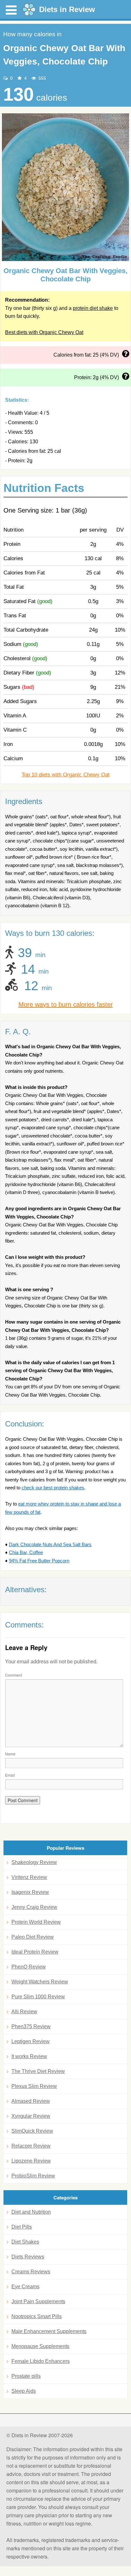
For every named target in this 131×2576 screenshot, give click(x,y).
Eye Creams (25, 2287)
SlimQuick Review (32, 2131)
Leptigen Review (31, 2041)
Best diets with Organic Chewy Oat (44, 332)
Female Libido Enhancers (41, 2361)
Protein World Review (36, 1922)
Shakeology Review (34, 1862)
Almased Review (31, 2101)
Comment (14, 1675)
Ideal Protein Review (35, 1952)
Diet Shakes (25, 2242)
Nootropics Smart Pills (37, 2316)
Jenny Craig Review (34, 1907)
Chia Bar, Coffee (26, 1552)
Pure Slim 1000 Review (38, 1997)
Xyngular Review (31, 2116)
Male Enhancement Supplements (49, 2331)
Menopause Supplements (40, 2346)
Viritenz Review (29, 1877)
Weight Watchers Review (40, 1982)
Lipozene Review (31, 2161)
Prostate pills (26, 2376)
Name (10, 1754)
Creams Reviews (31, 2272)
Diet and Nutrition (31, 2212)
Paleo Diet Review (33, 1937)
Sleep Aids (24, 2391)
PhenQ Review (29, 1967)
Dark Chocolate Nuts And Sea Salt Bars (50, 1544)
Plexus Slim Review (34, 2086)
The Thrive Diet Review (38, 2071)
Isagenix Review (30, 1892)
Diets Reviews (28, 2257)
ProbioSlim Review (33, 2176)
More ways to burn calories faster (66, 1004)
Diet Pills (22, 2227)
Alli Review (24, 2012)
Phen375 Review (31, 2026)
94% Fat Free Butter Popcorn (39, 1561)
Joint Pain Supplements (38, 2301)
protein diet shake (93, 308)
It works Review (29, 2056)
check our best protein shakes (53, 1488)
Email (10, 1775)
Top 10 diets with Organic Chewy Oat (66, 775)
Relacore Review (31, 2146)
